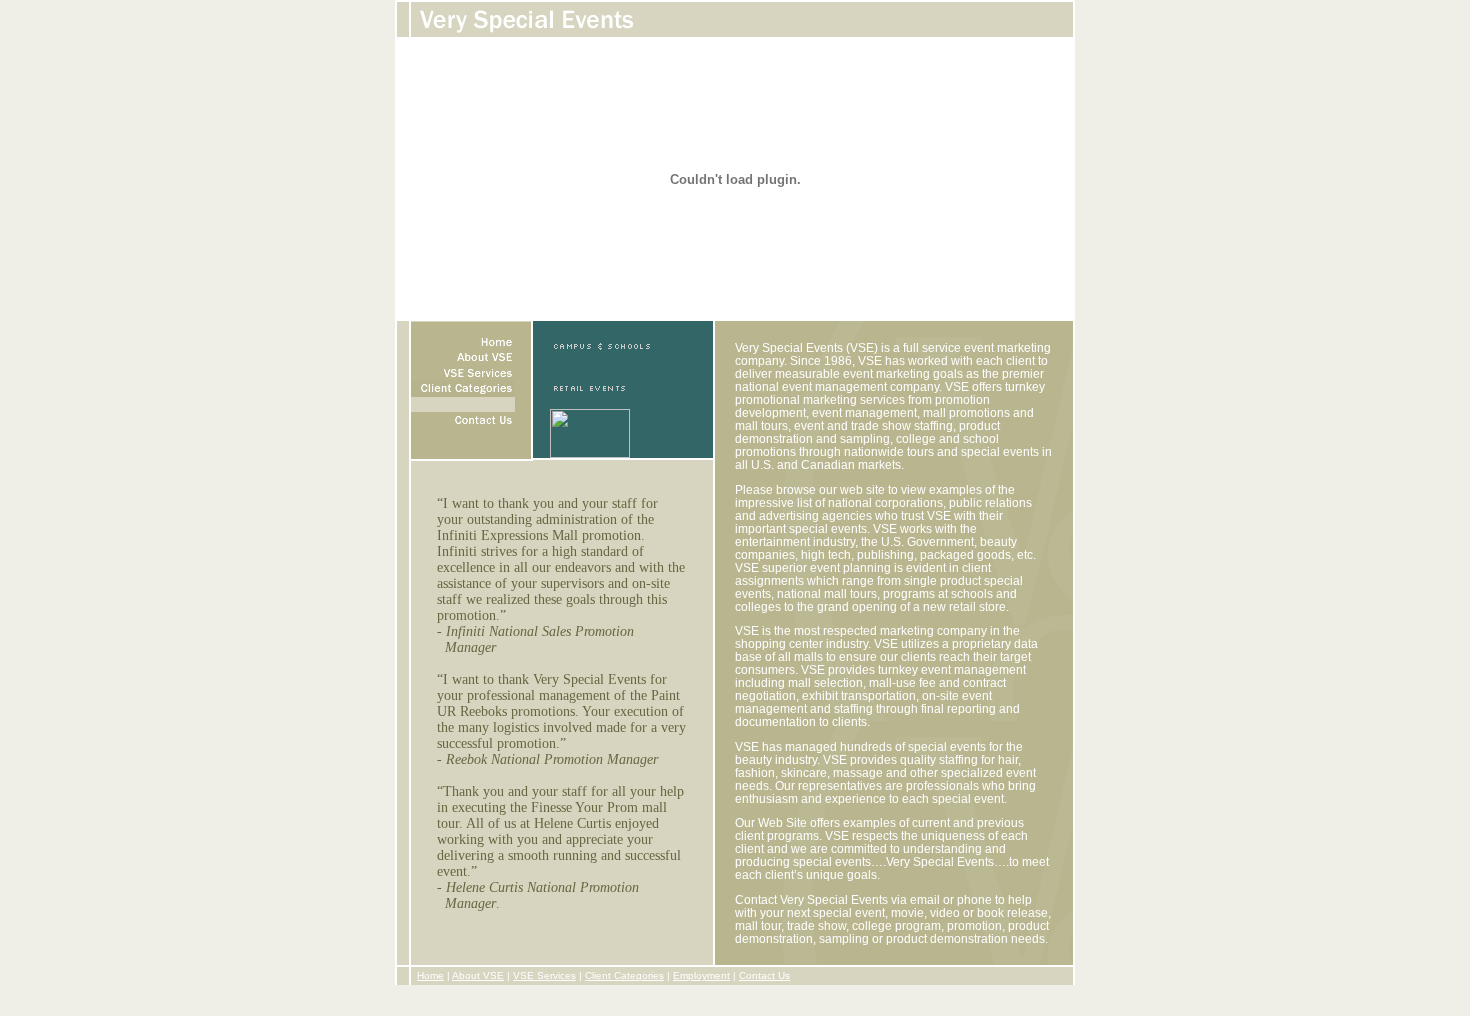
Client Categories (624, 975)
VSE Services (544, 975)
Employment (701, 975)
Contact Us (764, 975)
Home (430, 975)
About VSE (478, 975)
